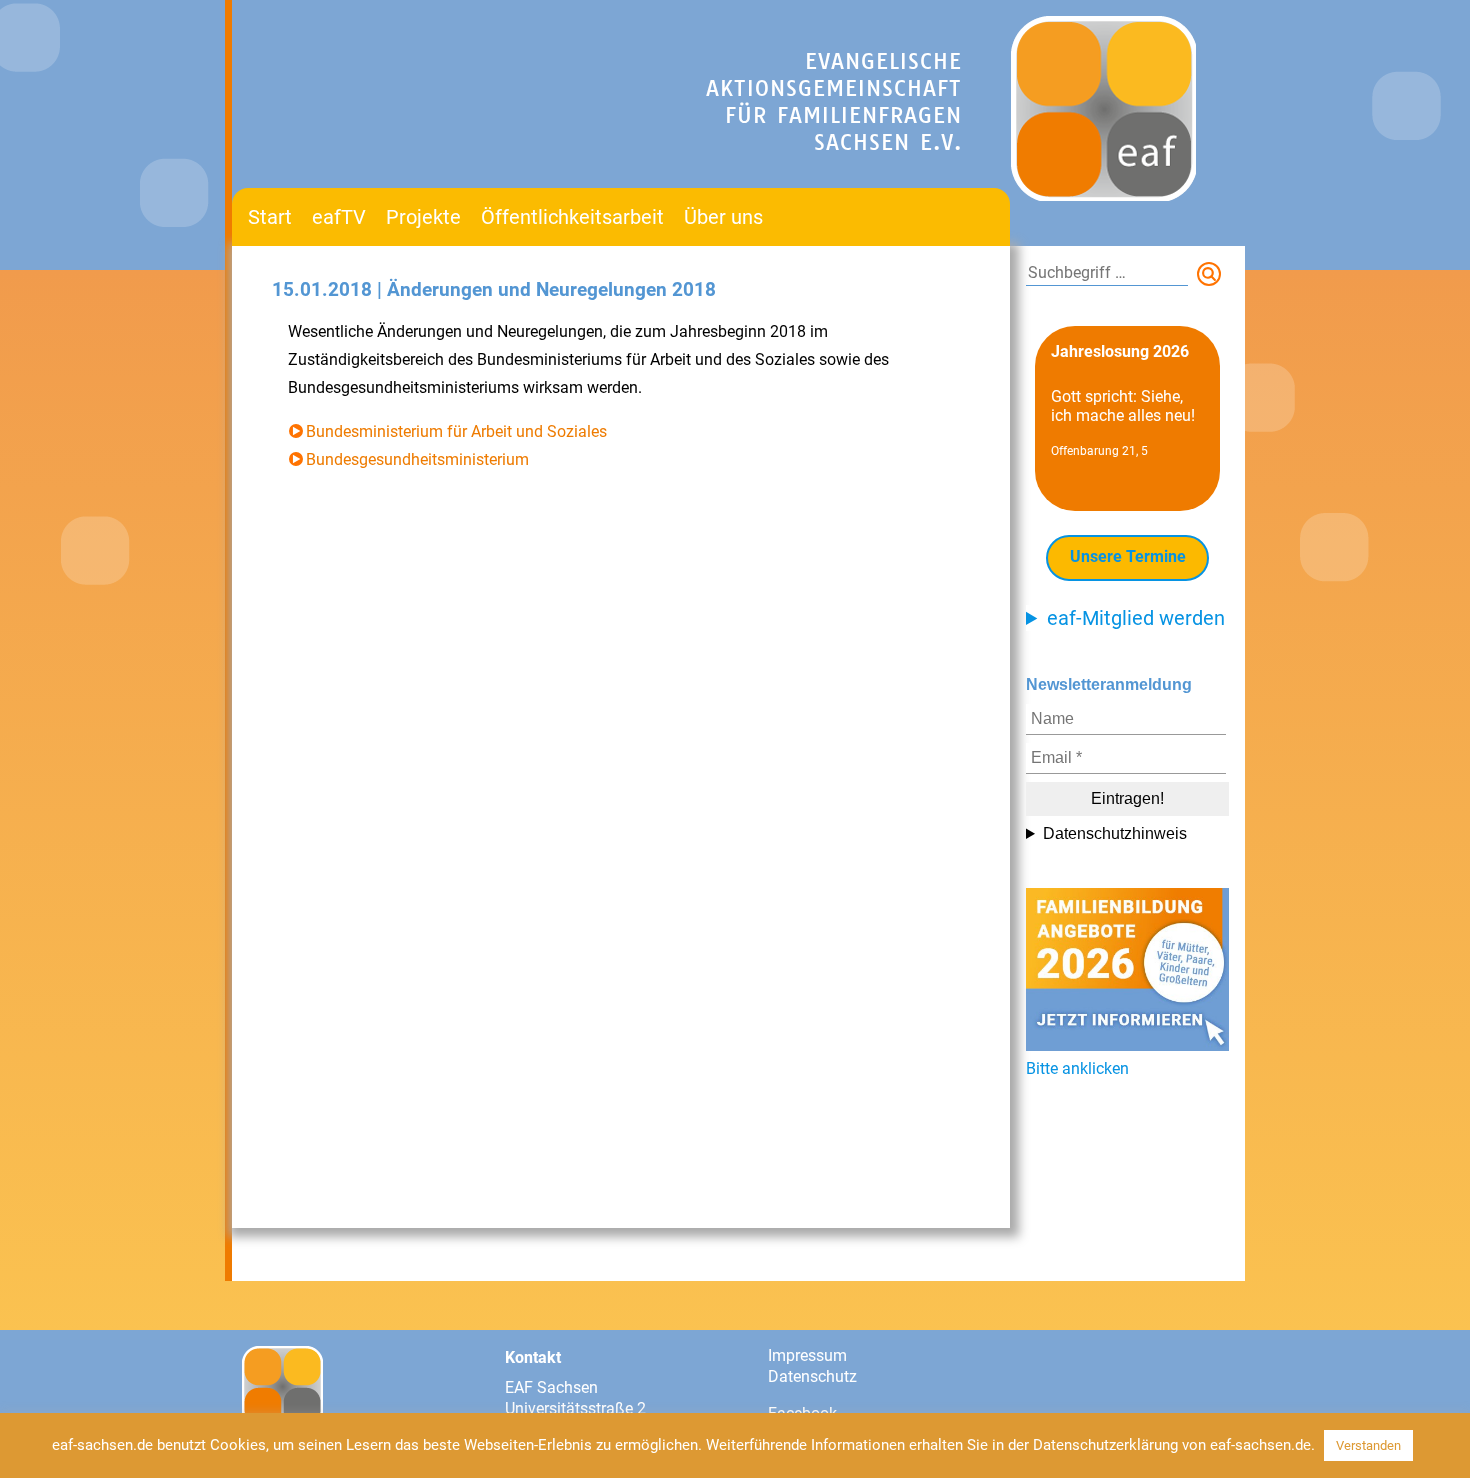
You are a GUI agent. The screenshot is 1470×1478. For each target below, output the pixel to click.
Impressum (807, 1355)
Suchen (1213, 278)
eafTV (339, 217)
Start (270, 217)
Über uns (723, 217)
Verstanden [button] (1368, 1445)
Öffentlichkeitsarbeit (572, 217)
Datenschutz (812, 1376)
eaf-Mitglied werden (1136, 618)
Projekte (423, 217)
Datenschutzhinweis (1115, 833)
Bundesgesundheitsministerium (417, 459)
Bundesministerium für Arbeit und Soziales (456, 431)
